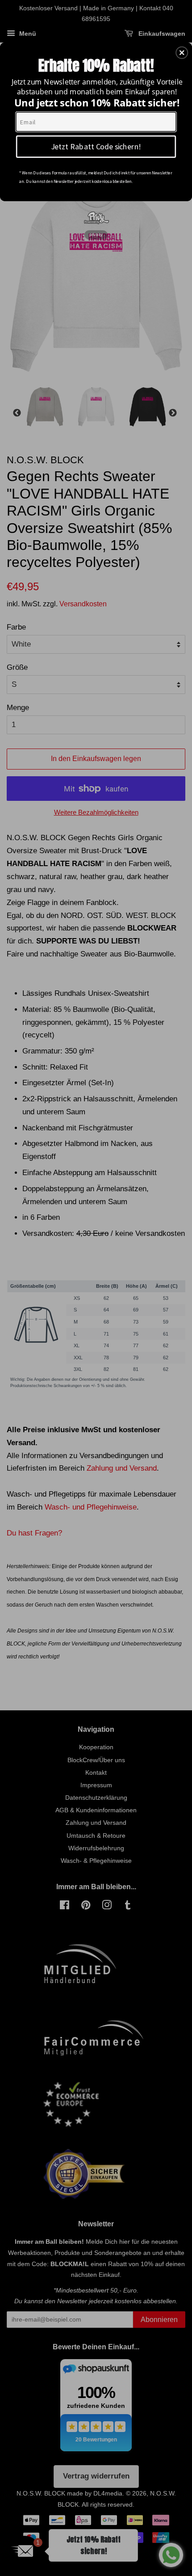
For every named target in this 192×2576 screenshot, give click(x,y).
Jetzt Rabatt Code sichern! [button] (96, 146)
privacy (96, 235)
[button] (182, 52)
